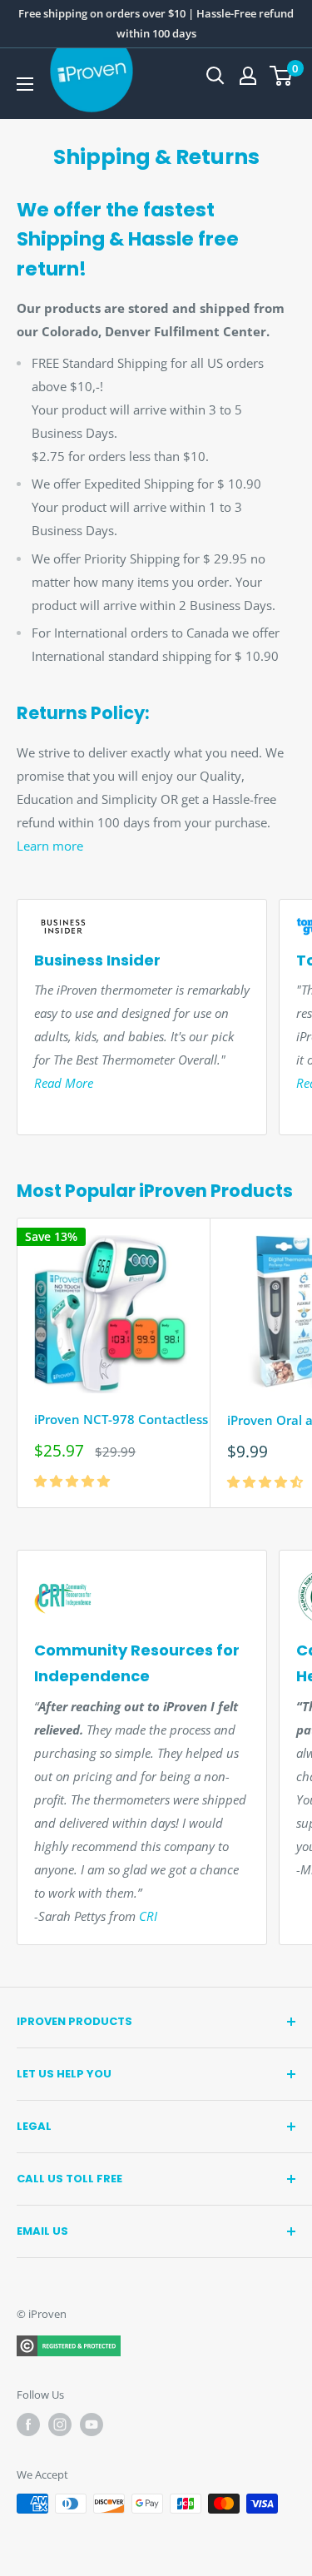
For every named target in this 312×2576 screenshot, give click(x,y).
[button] (74, 1481)
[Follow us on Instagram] (60, 2425)
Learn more (50, 846)
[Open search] (215, 76)
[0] (282, 76)
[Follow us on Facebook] (28, 2425)
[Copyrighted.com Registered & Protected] (69, 2345)
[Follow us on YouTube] (92, 2425)
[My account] (248, 76)
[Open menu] (25, 84)
